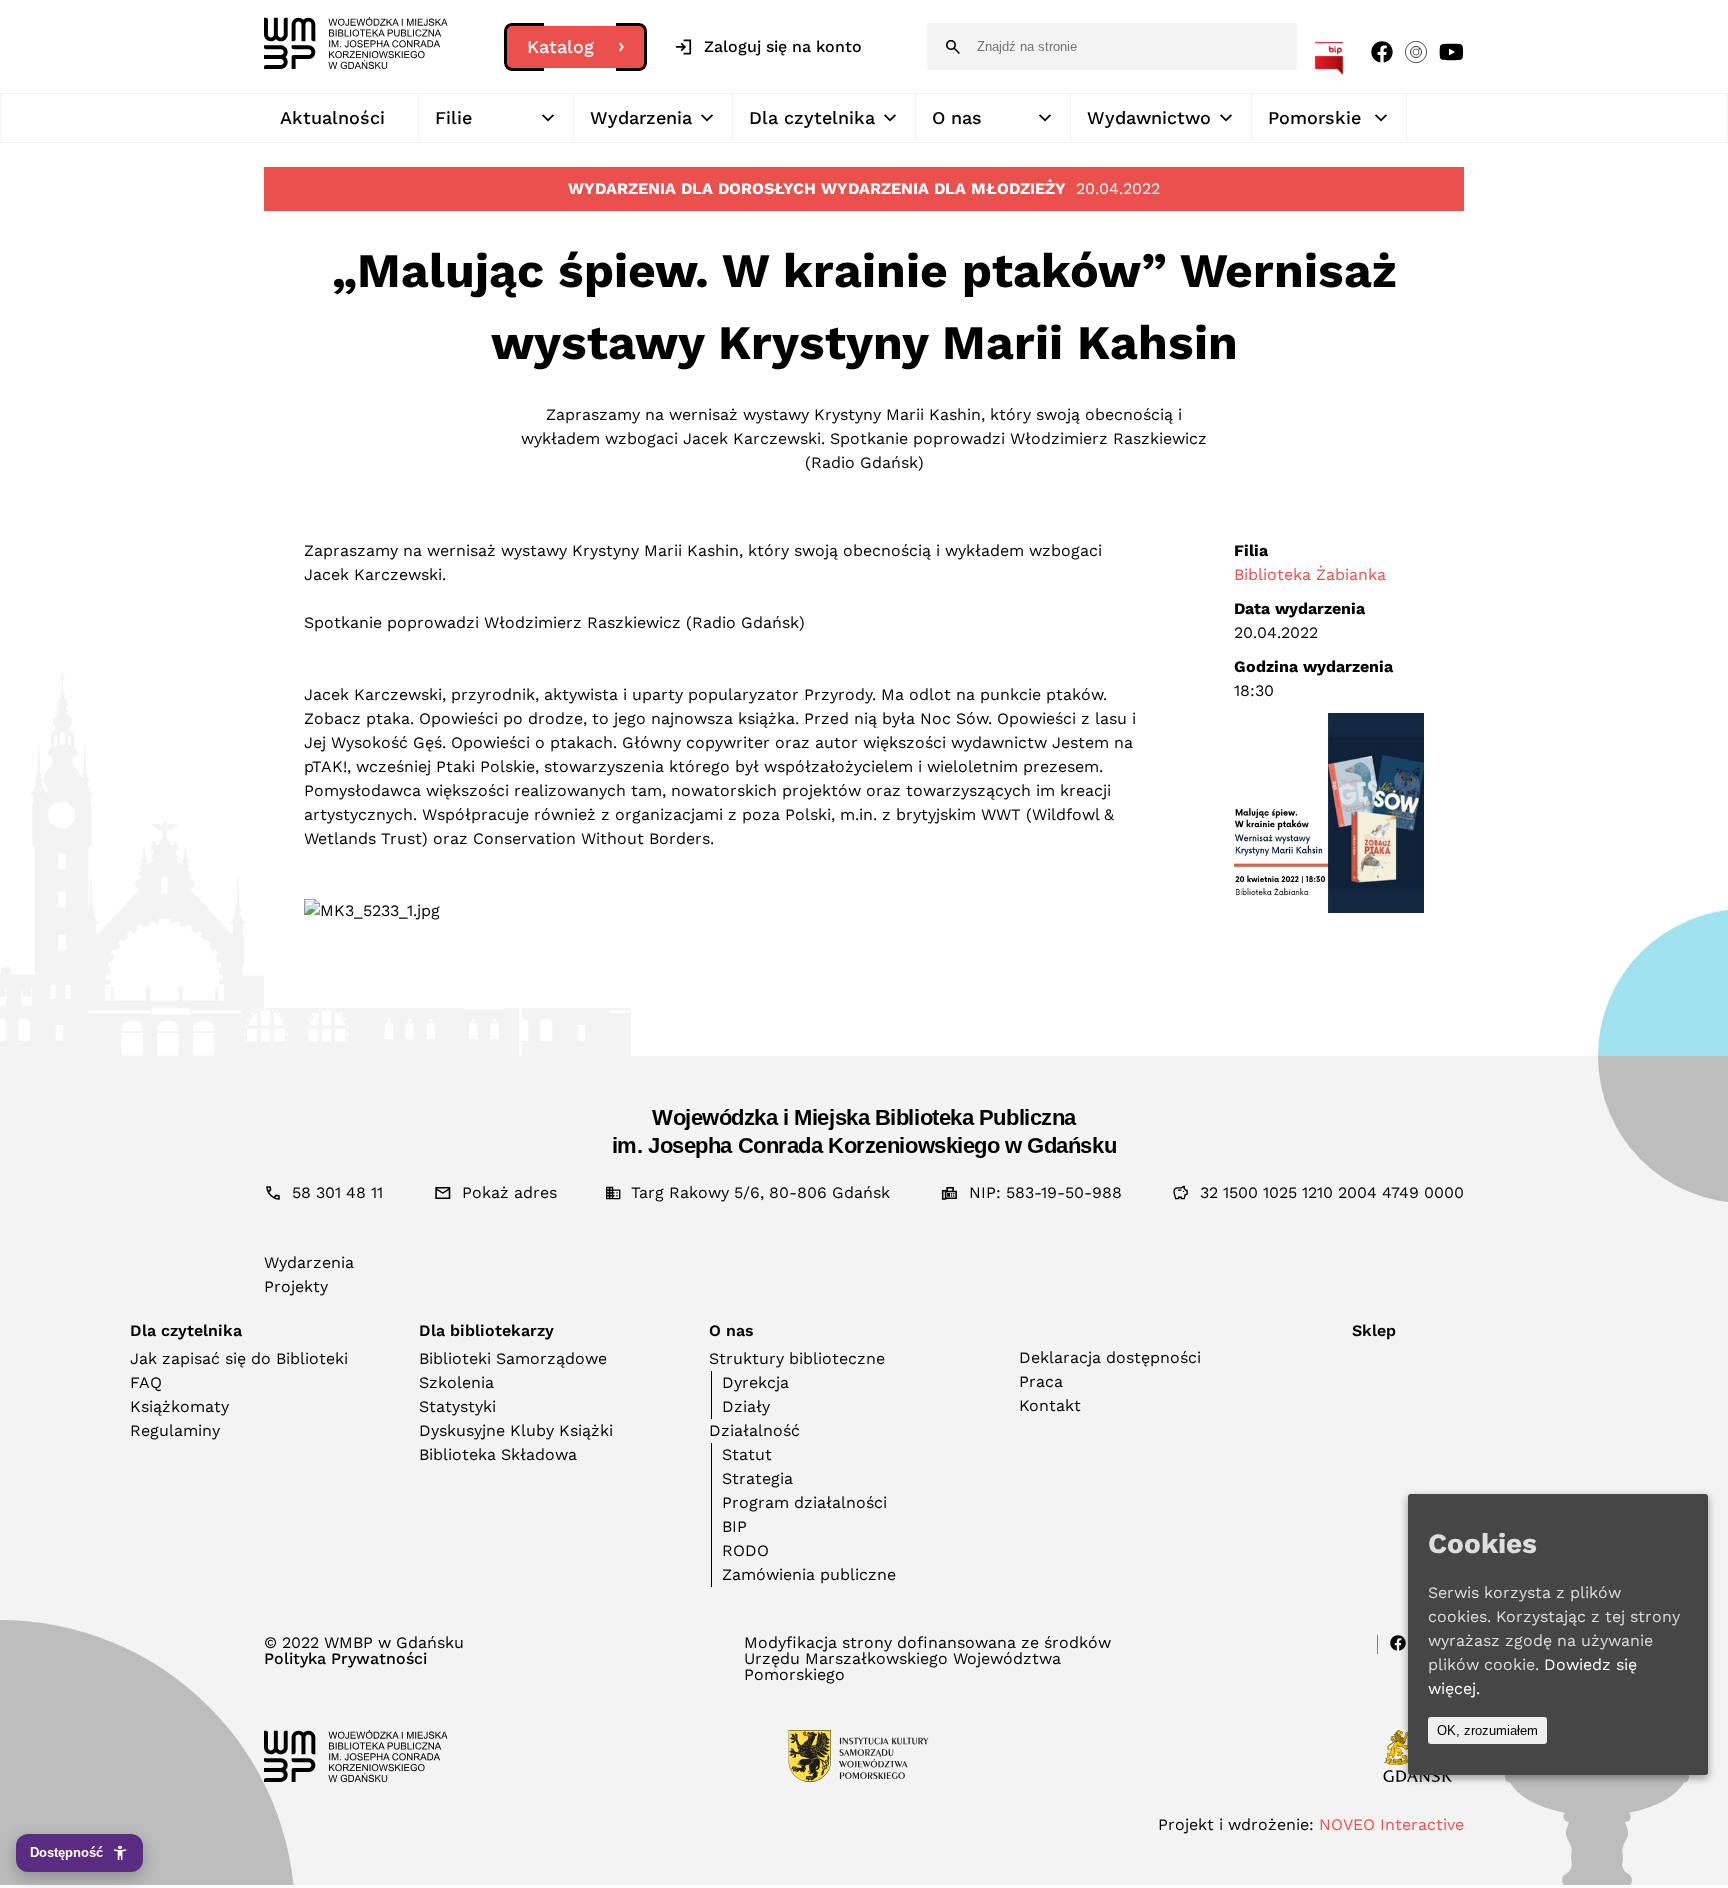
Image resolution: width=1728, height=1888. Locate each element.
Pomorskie (1314, 117)
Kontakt (1050, 1405)
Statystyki (457, 1406)
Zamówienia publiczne (809, 1574)
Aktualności (332, 117)
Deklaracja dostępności (1110, 1357)
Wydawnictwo (1149, 117)
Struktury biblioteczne (797, 1358)
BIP (734, 1526)
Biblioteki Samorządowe (513, 1358)
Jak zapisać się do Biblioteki (239, 1358)
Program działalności (804, 1502)
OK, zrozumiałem (1487, 1730)
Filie (453, 117)
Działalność (754, 1430)
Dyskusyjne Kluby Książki (516, 1430)
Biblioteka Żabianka (1310, 574)
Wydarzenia (641, 117)
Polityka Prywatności (345, 1659)
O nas (957, 117)
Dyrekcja (755, 1382)
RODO (745, 1550)
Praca (1041, 1381)
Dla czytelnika (812, 117)
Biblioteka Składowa (498, 1454)
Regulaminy (175, 1430)
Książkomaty (179, 1406)
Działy (746, 1406)
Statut (747, 1454)
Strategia (757, 1478)
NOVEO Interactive (1391, 1824)
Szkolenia (456, 1382)
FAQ (146, 1382)
